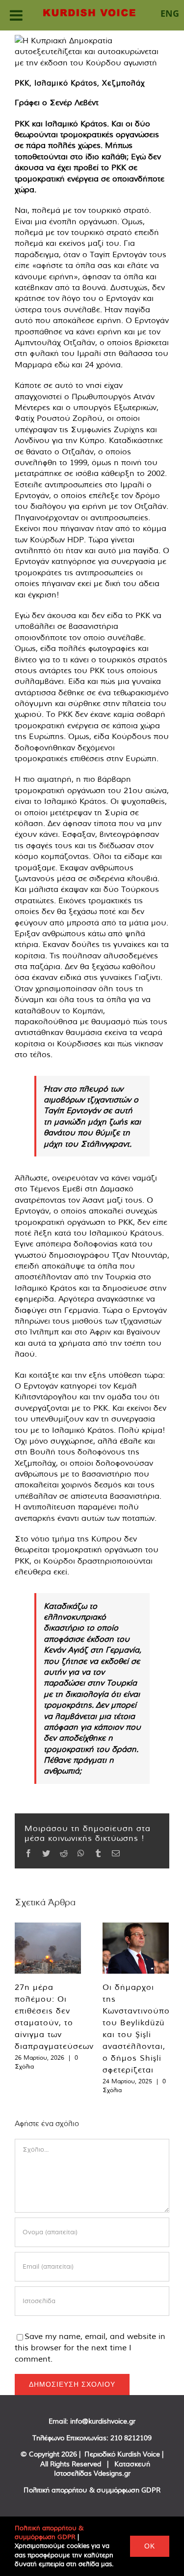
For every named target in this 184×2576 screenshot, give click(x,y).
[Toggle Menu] (16, 15)
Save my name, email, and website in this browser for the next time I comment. (90, 2347)
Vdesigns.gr (112, 2473)
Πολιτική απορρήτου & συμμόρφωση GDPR (92, 2490)
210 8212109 (131, 2438)
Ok (150, 2546)
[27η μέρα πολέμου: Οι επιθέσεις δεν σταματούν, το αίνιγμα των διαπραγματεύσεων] (48, 1948)
